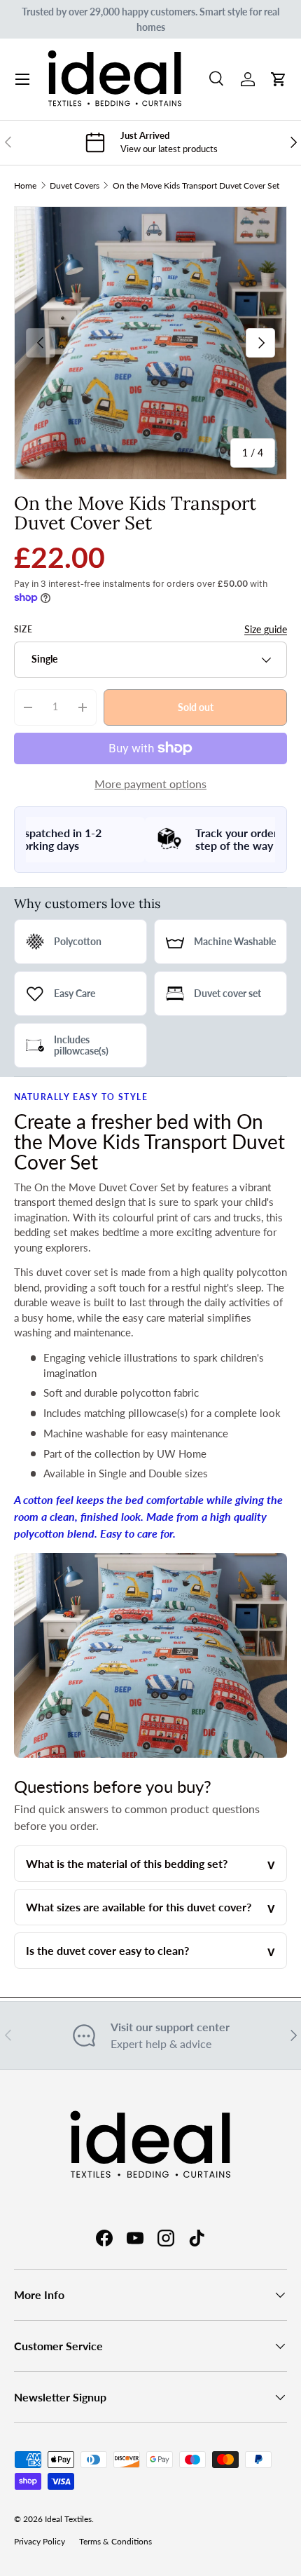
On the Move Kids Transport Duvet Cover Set (196, 185)
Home (25, 185)
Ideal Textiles (68, 2519)
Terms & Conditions (115, 2541)
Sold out (196, 706)
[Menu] (22, 79)
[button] (279, 79)
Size (23, 629)
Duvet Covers (75, 185)
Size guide (266, 629)
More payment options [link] (150, 784)
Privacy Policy (40, 2541)
